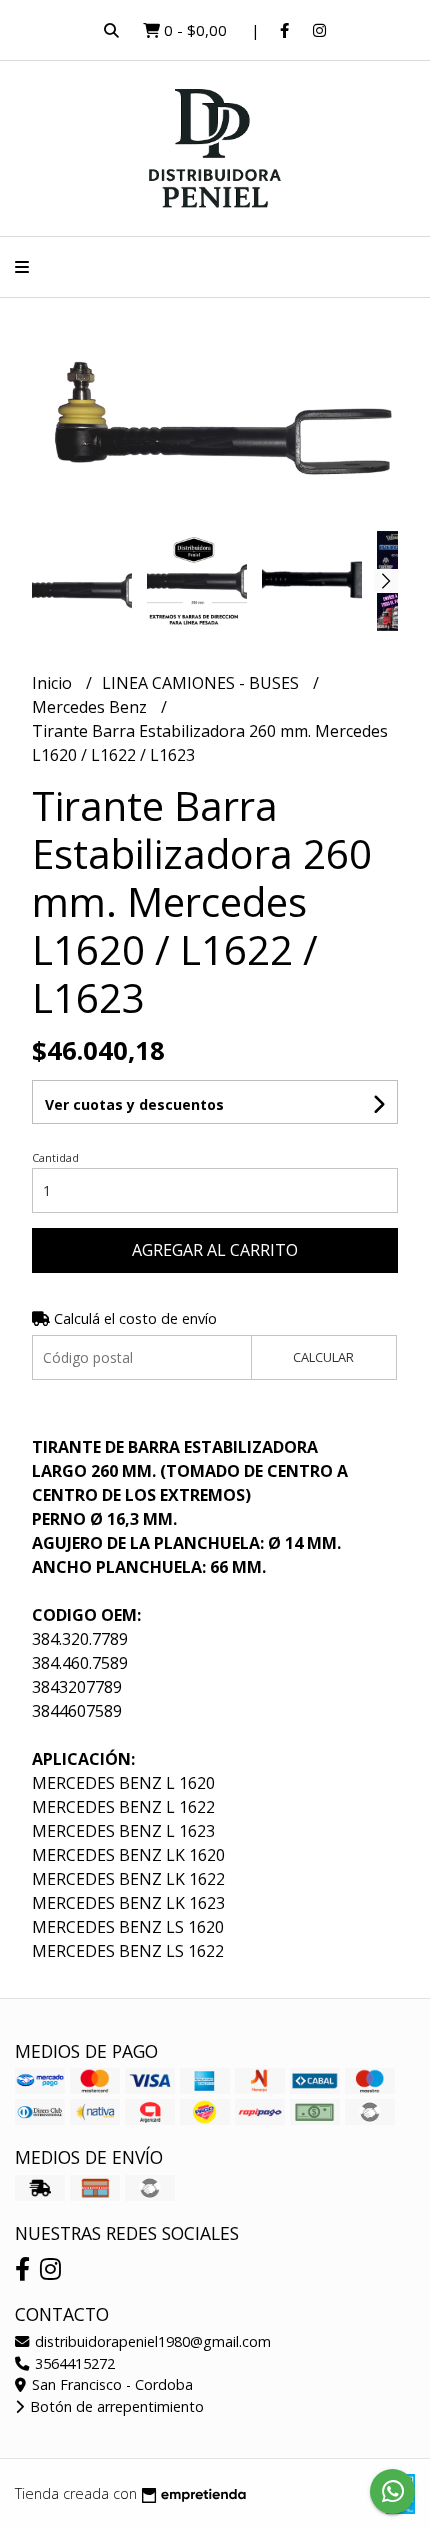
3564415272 (73, 2363)
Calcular (323, 1357)
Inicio (54, 683)
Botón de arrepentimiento (115, 2406)
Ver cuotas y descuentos (134, 1104)
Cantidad (55, 1157)
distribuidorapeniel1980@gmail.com (151, 2341)
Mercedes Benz (91, 707)
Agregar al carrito (215, 1250)
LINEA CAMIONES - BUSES (202, 683)
